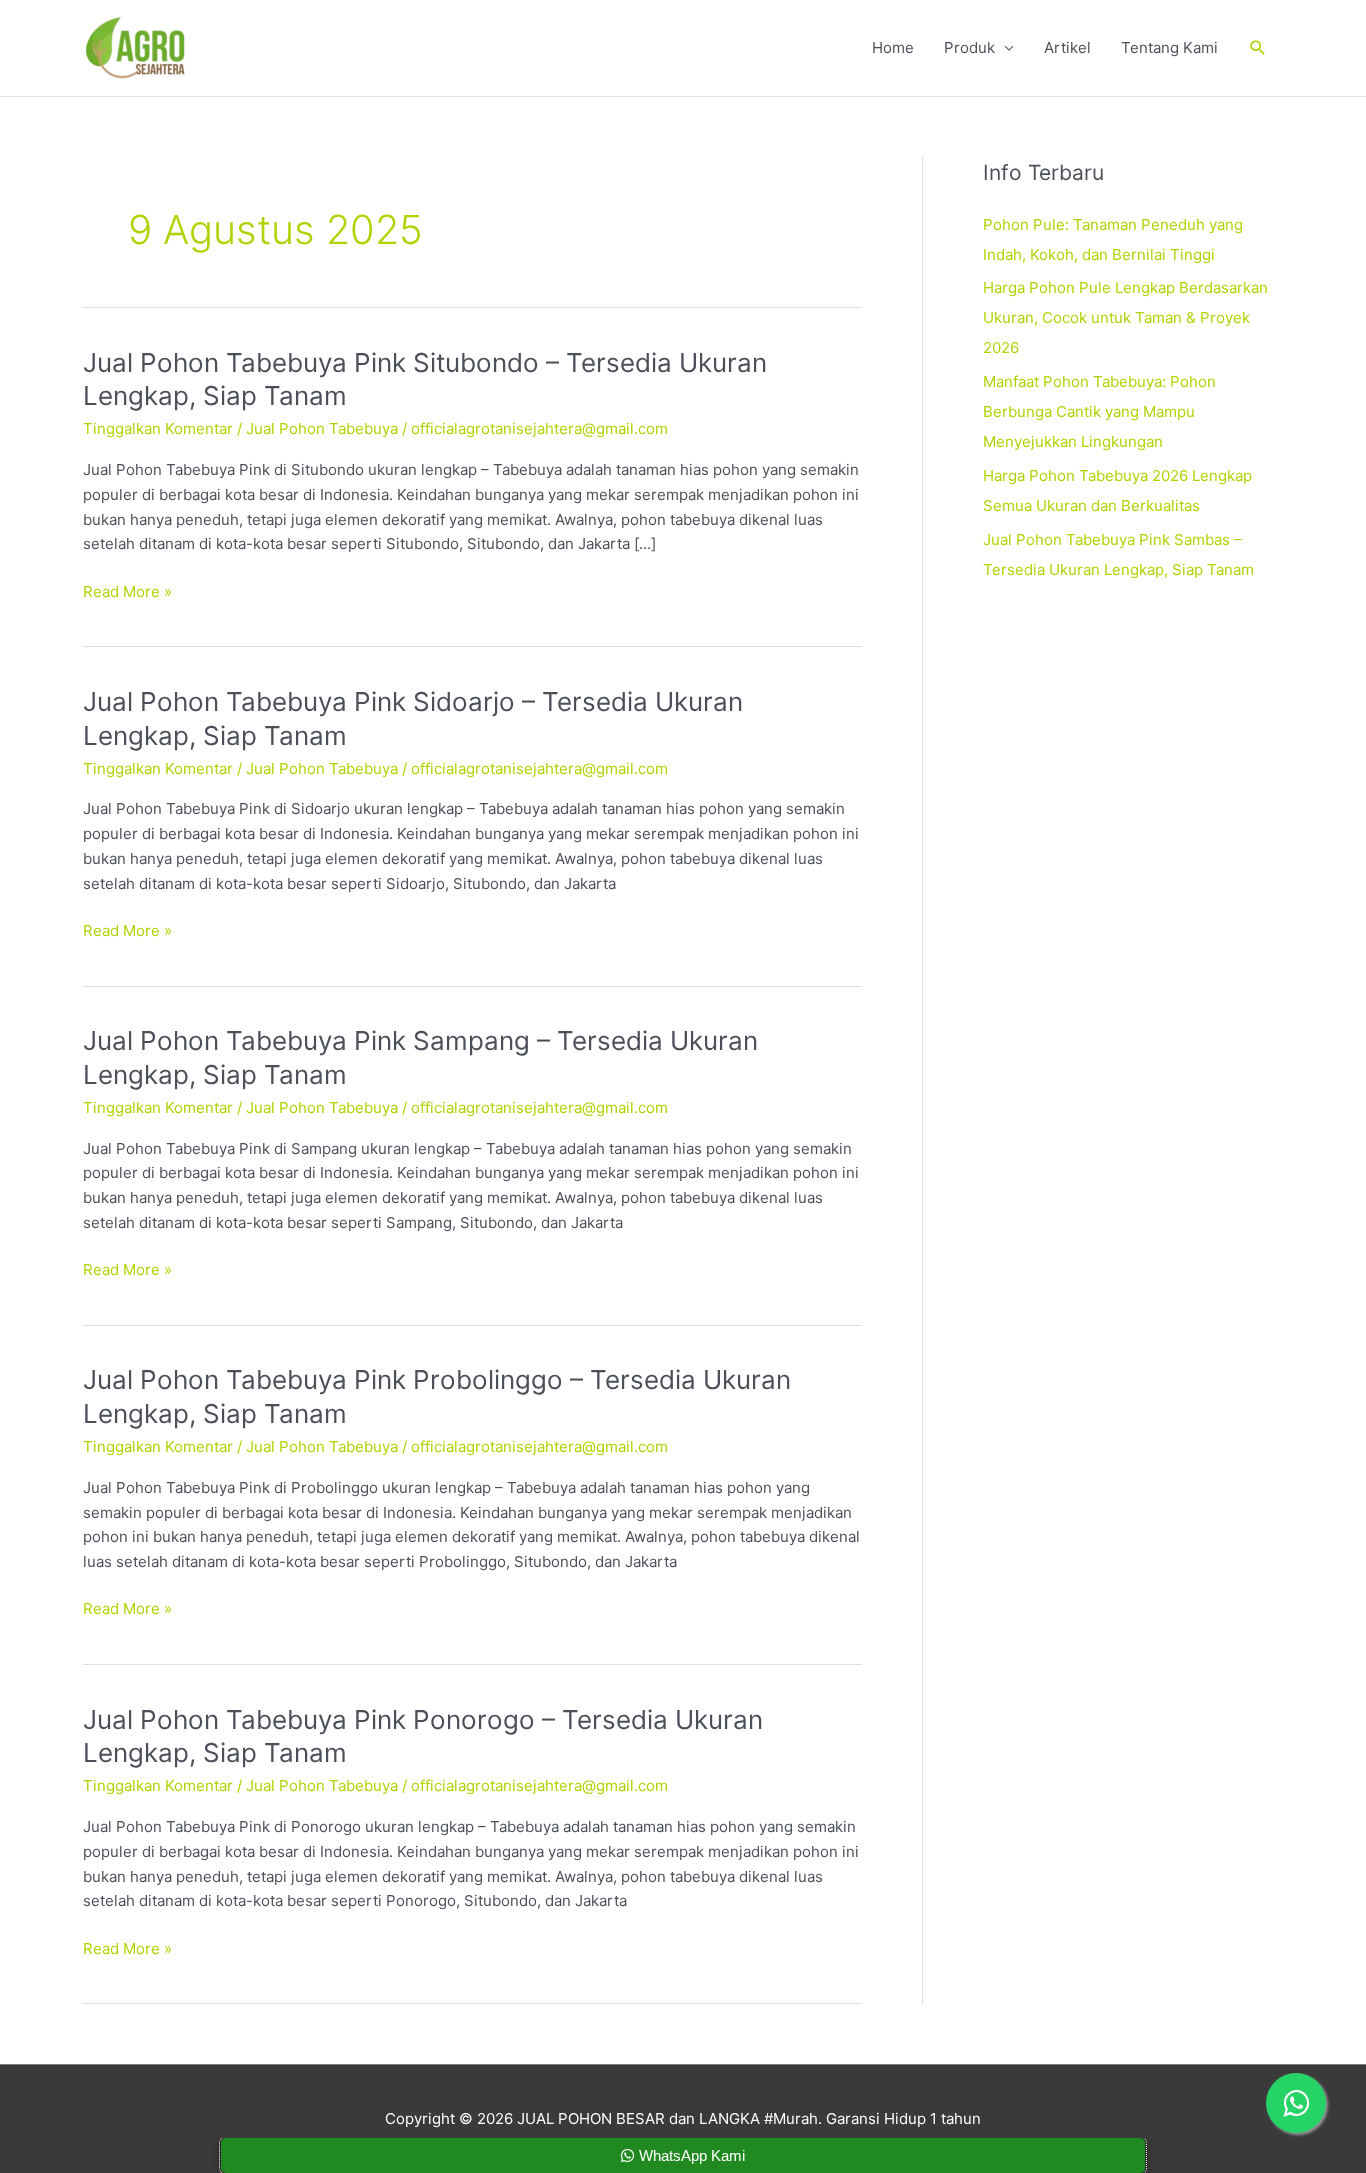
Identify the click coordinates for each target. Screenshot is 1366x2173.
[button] (1258, 48)
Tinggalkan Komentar (158, 428)
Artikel (1067, 47)
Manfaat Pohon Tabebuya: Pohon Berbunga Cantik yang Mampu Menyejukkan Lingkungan (1099, 411)
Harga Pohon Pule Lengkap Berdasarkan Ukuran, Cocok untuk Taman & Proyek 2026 (1125, 317)
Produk (969, 47)
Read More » (127, 592)
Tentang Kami (1169, 47)
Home (893, 47)
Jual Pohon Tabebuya (322, 428)
